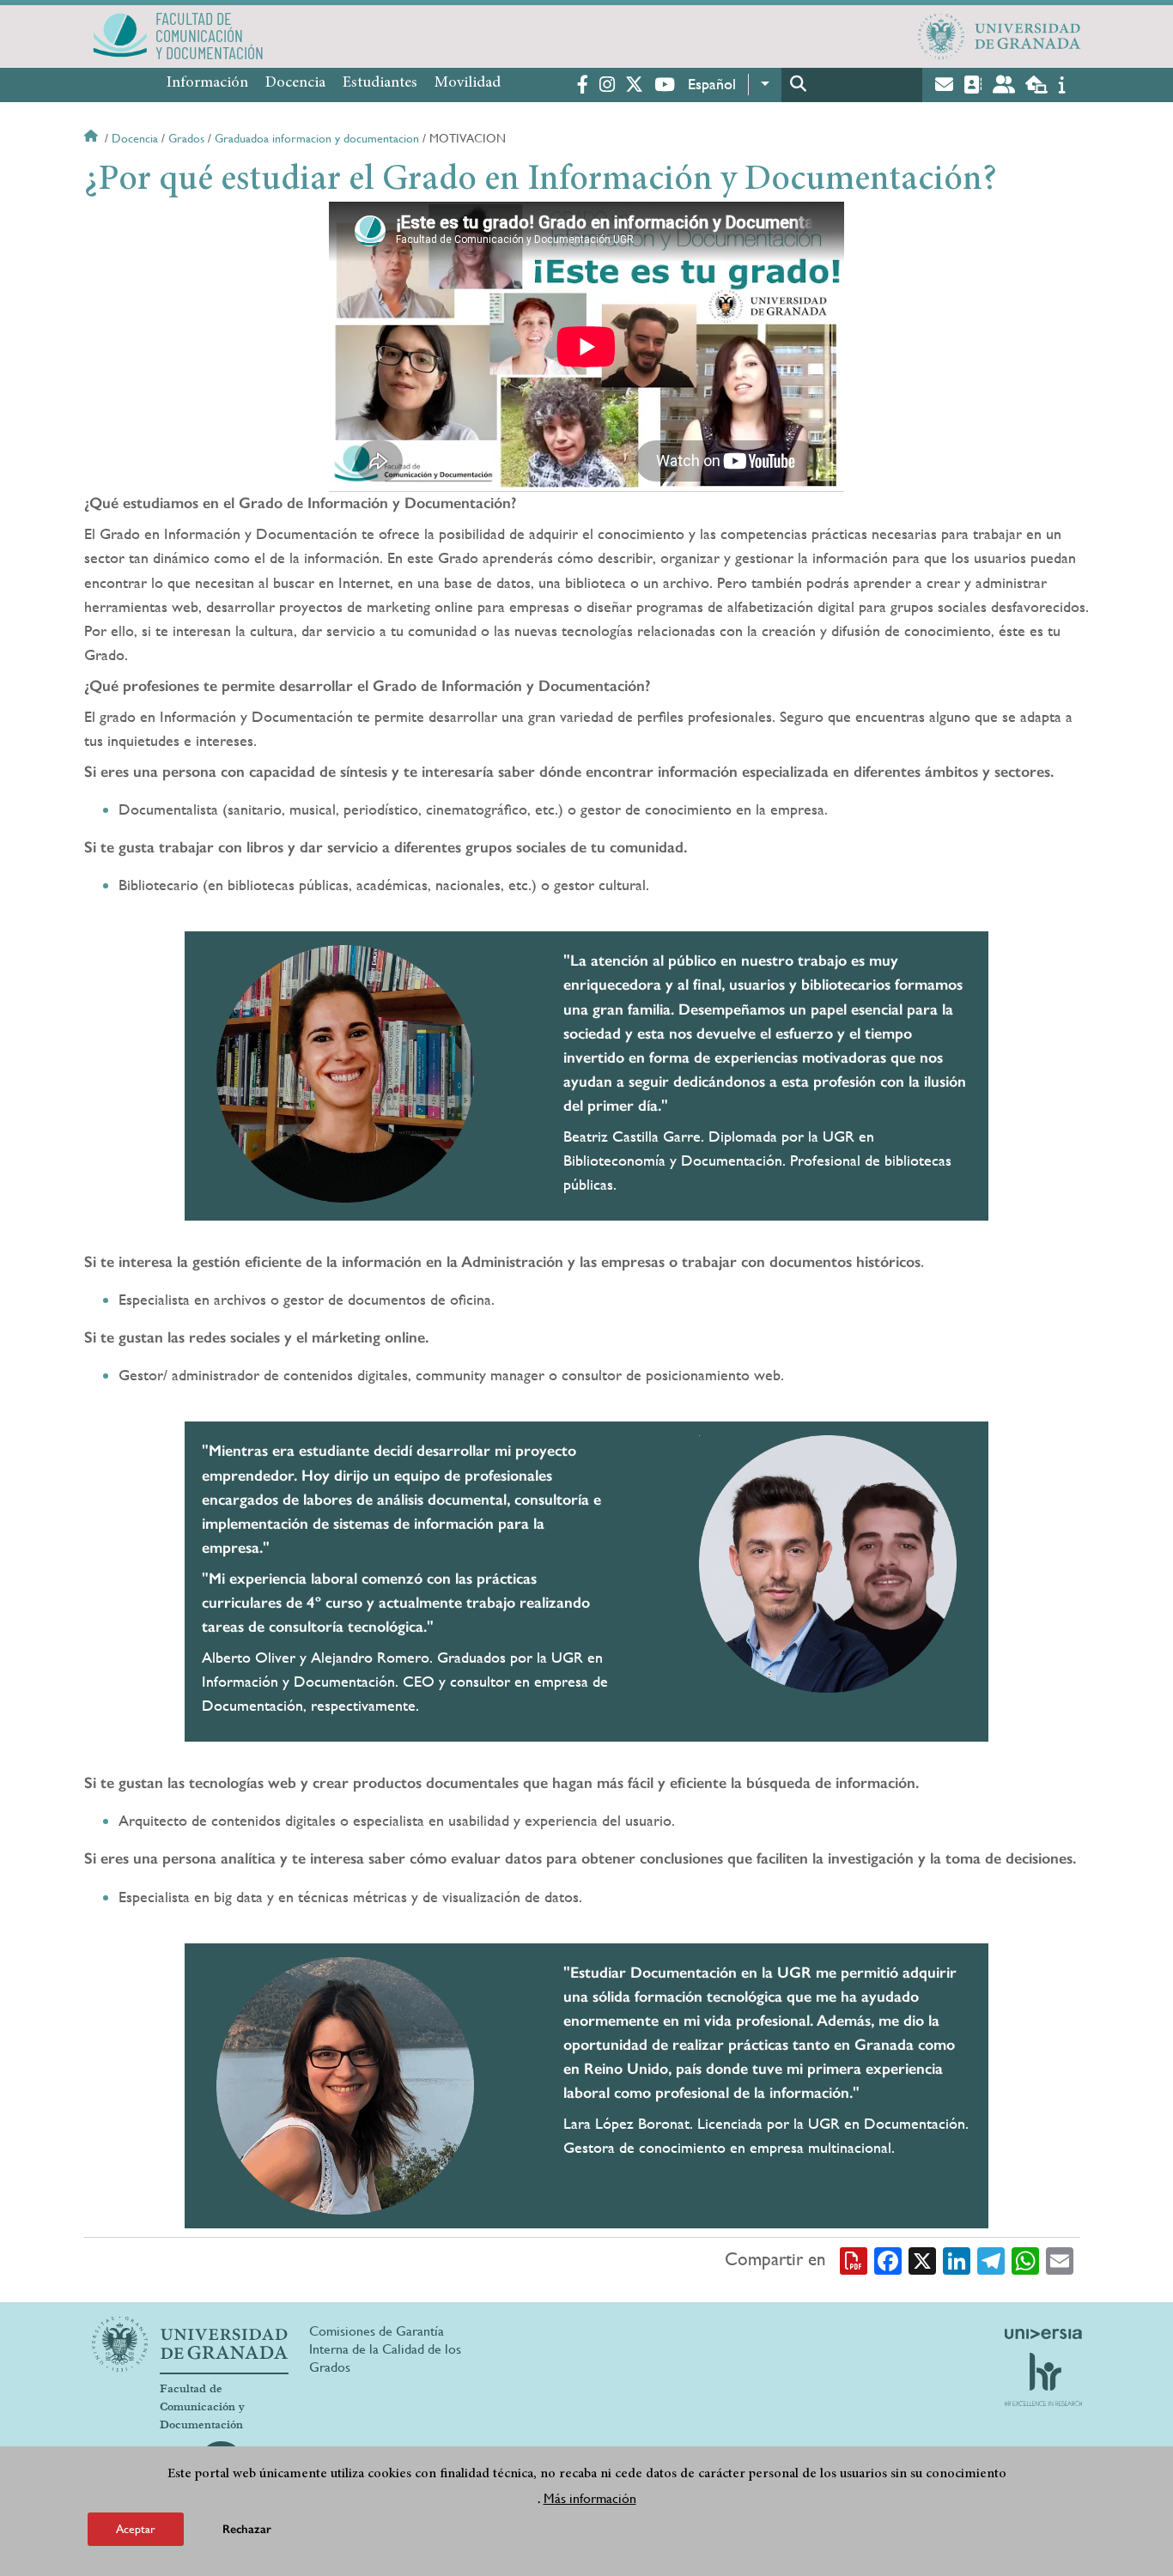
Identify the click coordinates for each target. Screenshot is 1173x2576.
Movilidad (468, 83)
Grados (186, 138)
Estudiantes (380, 83)
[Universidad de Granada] (1000, 36)
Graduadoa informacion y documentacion (317, 138)
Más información (590, 2497)
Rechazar (247, 2528)
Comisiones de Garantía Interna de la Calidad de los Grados (385, 2349)
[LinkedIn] (957, 2260)
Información (207, 83)
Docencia (295, 83)
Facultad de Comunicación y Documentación (202, 2407)
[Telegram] (991, 2260)
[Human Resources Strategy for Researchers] (1043, 2379)
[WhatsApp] (1025, 2260)
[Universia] (1043, 2334)
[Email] (1060, 2260)
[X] (922, 2260)
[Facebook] (888, 2260)
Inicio (93, 138)
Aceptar (136, 2528)
